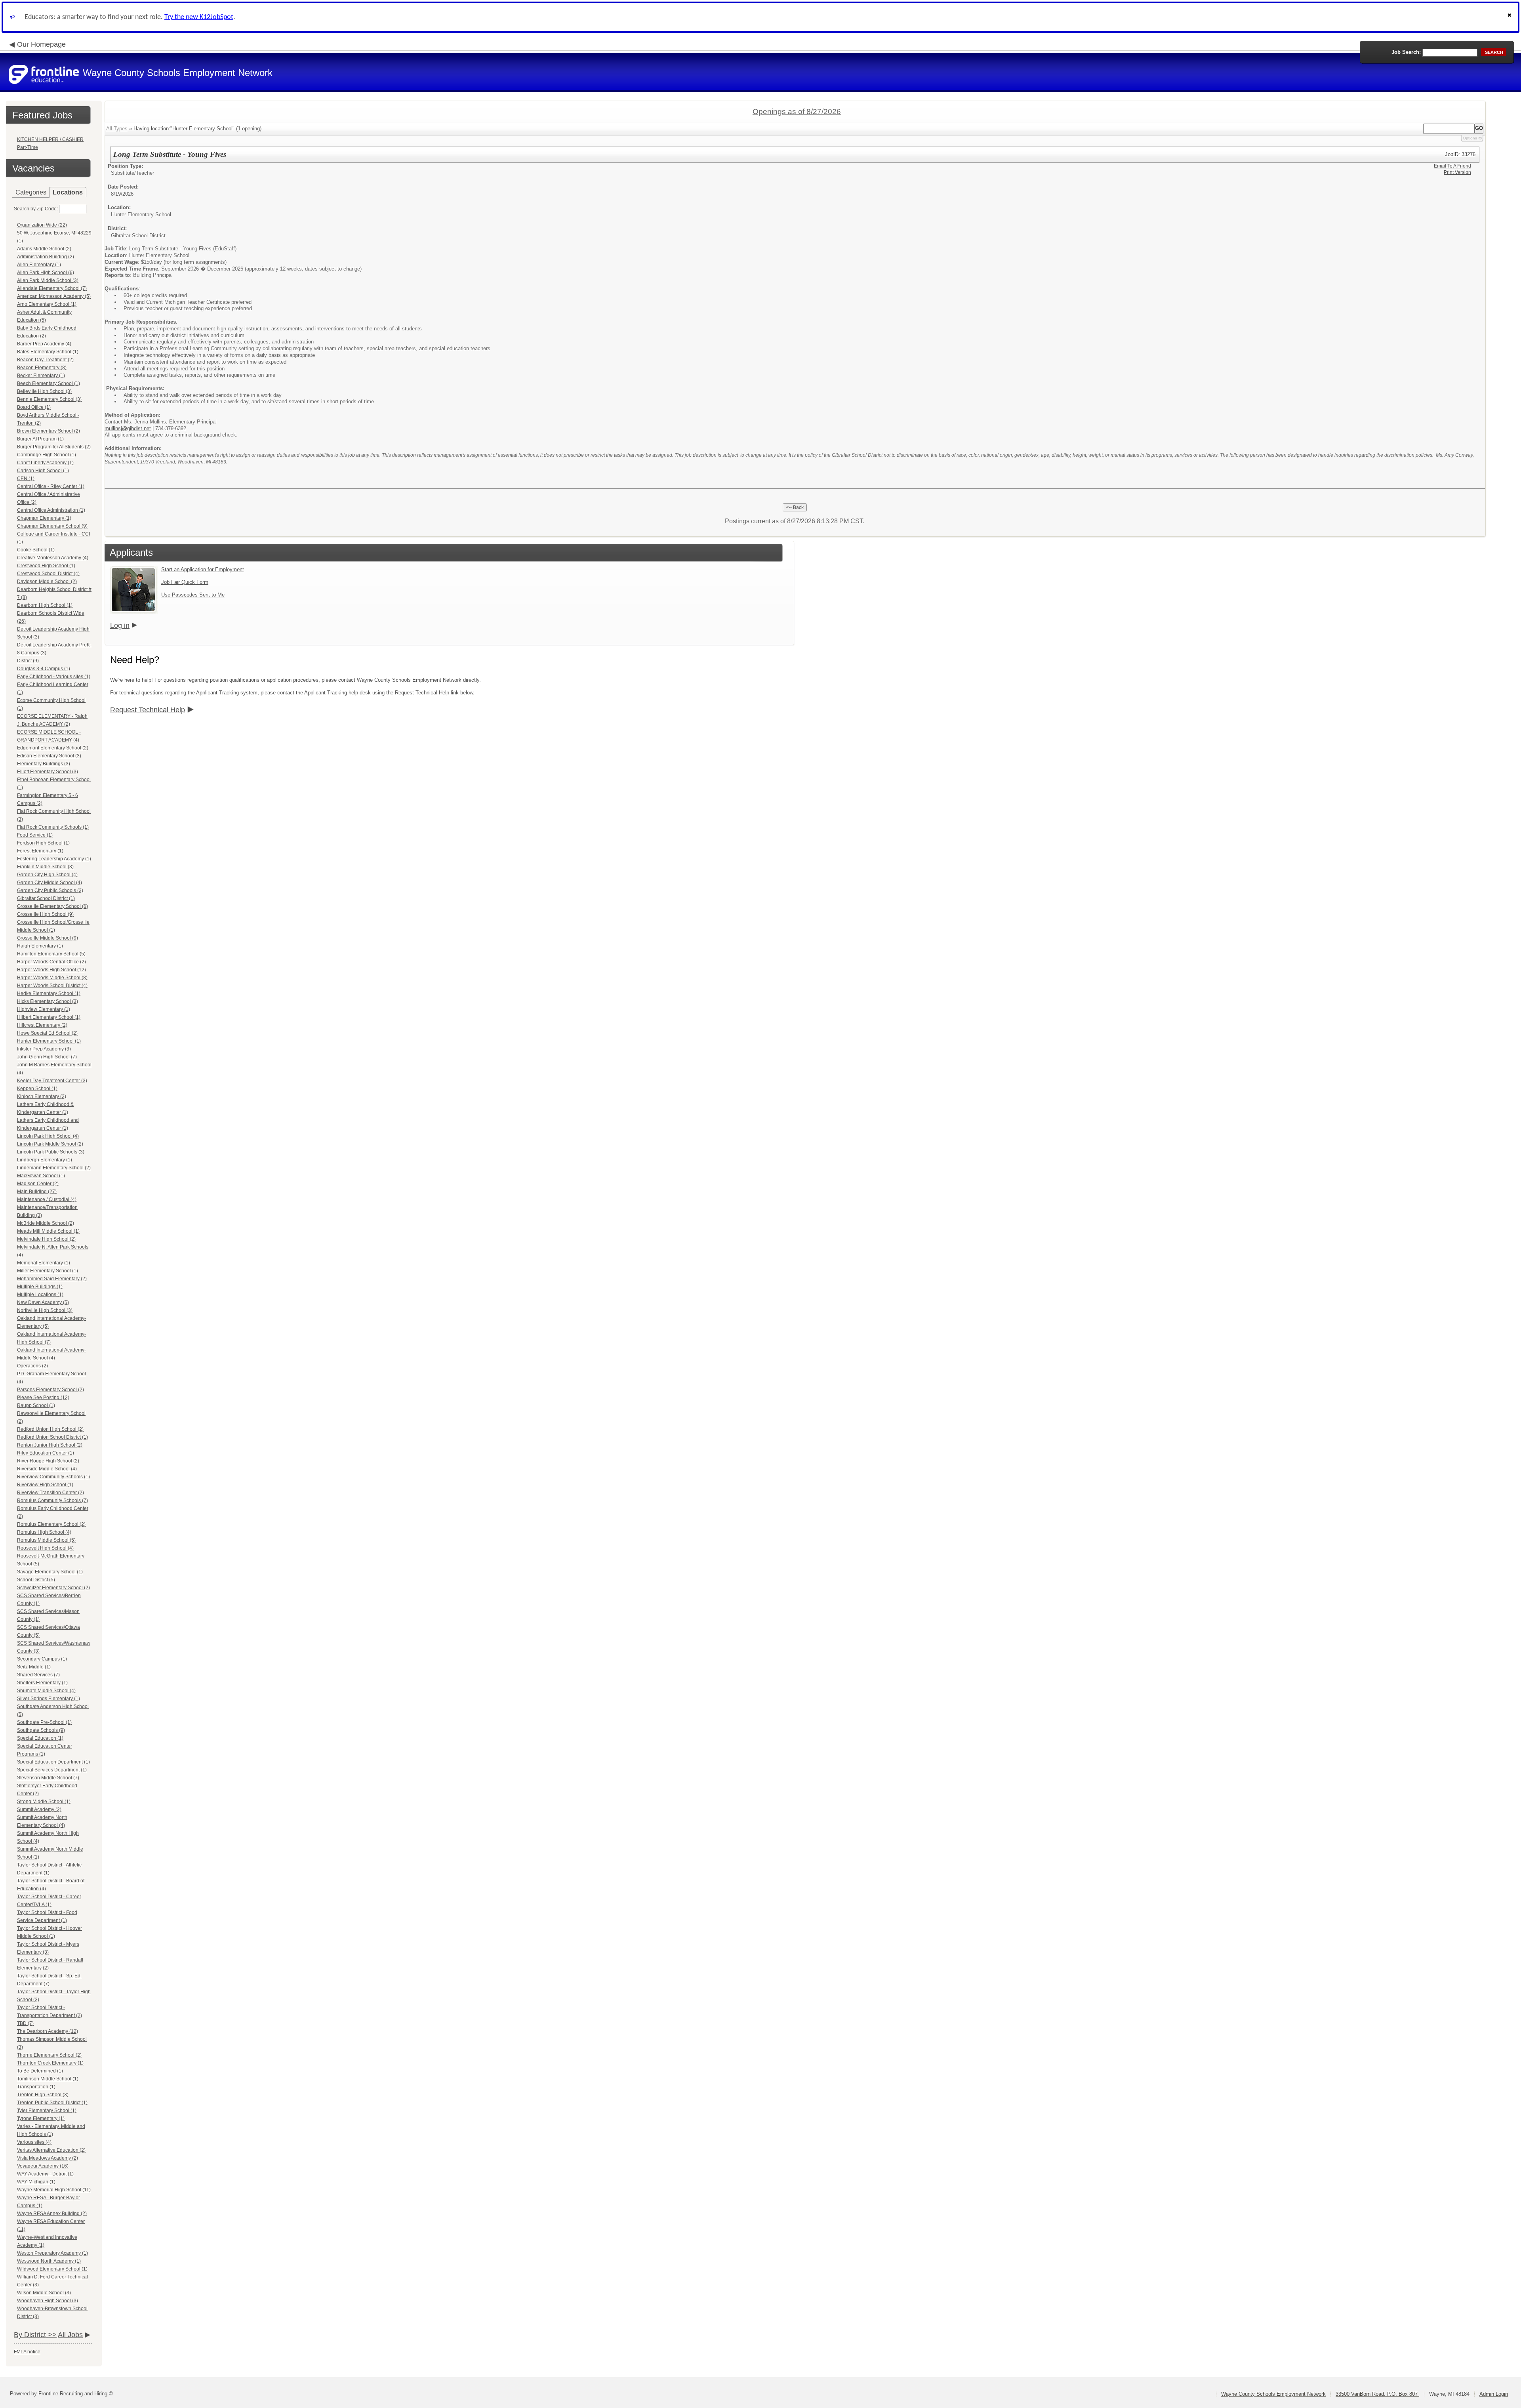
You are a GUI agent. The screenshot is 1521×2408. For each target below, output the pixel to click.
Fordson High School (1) (43, 843)
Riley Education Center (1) (46, 1453)
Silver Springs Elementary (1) (49, 1699)
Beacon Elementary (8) (42, 368)
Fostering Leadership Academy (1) (54, 859)
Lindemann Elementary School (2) (54, 1168)
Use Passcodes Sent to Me (193, 595)
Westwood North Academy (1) (49, 2261)
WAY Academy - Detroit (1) (45, 2174)
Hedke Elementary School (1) (49, 993)
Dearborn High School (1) (45, 605)
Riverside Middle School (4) (47, 1469)
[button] (1510, 17)
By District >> (35, 2335)
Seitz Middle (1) (34, 1667)
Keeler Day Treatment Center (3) (52, 1081)
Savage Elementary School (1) (50, 1572)
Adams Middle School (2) (44, 249)
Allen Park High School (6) (46, 273)
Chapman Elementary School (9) (52, 526)
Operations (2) (32, 1366)
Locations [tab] (68, 192)
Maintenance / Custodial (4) (47, 1199)
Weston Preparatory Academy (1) (52, 2253)
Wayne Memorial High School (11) (54, 2190)
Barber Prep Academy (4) (44, 344)
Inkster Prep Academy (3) (44, 1049)
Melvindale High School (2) (46, 1239)
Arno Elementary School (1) (47, 304)
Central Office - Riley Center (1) (51, 486)
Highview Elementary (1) (44, 1009)
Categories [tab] (31, 192)
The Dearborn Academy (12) (48, 2031)
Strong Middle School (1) (44, 1802)
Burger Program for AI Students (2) (54, 447)
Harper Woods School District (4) (52, 986)
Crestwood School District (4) (48, 574)
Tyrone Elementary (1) (41, 2118)
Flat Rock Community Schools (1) (53, 827)
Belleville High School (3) (44, 391)
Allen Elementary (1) (39, 265)
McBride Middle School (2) (46, 1223)
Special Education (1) (40, 1738)
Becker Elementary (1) (41, 376)
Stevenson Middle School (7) (48, 1778)
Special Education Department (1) (53, 1762)
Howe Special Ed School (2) (47, 1033)
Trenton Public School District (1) (52, 2103)
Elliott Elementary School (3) (48, 772)
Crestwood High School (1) (46, 566)
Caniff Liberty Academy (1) (45, 463)
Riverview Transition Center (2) (51, 1493)
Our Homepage (41, 44)
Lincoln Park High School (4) (48, 1136)
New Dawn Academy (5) (43, 1302)
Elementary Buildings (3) (44, 764)
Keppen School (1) (37, 1089)
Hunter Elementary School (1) (49, 1041)
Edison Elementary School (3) (49, 756)
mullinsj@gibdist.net (128, 428)
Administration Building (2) (46, 257)
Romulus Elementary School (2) (51, 1524)
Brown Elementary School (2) (49, 431)
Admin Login (1494, 2394)
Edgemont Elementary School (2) (53, 748)
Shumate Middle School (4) (46, 1691)
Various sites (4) (34, 2142)
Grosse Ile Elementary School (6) (52, 906)
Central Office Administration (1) (51, 510)
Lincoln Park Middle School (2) (50, 1144)
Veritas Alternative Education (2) (51, 2150)
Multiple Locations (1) (40, 1295)
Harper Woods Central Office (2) (51, 962)
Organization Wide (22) (42, 225)
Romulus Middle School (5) (46, 1540)
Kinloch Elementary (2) (42, 1096)
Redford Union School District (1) (52, 1437)
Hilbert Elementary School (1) (49, 1017)
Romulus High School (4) (44, 1532)
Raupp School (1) (36, 1405)
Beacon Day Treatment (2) (45, 360)
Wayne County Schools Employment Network (1273, 2394)
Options (1470, 138)
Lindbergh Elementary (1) (45, 1160)
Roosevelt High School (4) (45, 1548)
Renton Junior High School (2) (50, 1445)
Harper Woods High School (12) (51, 970)
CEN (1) (26, 479)
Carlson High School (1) (43, 471)
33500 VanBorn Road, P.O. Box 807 (1377, 2394)
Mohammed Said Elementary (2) (52, 1279)
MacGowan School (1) (41, 1176)
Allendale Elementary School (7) (52, 288)
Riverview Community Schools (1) (53, 1477)
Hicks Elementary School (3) (48, 1001)
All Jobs (70, 2335)
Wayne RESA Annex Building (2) (52, 2214)
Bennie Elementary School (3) (49, 399)
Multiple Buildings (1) (40, 1287)
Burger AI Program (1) (40, 439)
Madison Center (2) (38, 1184)
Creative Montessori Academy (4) (53, 558)
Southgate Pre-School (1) (44, 1722)
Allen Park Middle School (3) (48, 280)
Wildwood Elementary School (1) (52, 2269)
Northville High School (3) (45, 1310)
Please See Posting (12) (43, 1398)
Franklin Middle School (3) (45, 867)
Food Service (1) (35, 835)
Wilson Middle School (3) (44, 2293)
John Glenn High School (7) (47, 1057)
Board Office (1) (34, 407)
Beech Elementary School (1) (49, 383)
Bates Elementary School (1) (48, 352)
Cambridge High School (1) (47, 455)
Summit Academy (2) (39, 1809)
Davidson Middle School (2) (47, 582)
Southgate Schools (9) (41, 1730)
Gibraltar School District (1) (46, 898)
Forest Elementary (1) (40, 851)
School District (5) (36, 1580)
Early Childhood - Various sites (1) (54, 677)
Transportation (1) (36, 2087)
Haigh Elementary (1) (40, 946)
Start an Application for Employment (203, 569)
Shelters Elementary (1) (42, 1683)
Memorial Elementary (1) (44, 1263)
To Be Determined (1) (40, 2071)
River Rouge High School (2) (48, 1461)
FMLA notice (27, 2352)
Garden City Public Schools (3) (50, 890)
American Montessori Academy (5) (54, 296)
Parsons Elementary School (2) (51, 1390)
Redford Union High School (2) (50, 1429)
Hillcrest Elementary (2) (42, 1025)
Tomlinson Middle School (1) (48, 2079)
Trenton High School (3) (43, 2095)
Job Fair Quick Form (185, 582)
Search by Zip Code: (36, 209)
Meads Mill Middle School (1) (48, 1231)
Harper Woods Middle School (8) (52, 978)
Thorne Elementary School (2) (49, 2055)
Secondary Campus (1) (42, 1659)
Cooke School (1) (36, 550)
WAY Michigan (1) (36, 2182)
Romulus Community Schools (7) (52, 1500)
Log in (120, 625)
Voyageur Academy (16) (43, 2166)
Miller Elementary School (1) (48, 1271)
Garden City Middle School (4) (50, 883)
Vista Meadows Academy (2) (48, 2158)
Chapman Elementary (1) (44, 518)
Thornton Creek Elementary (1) (50, 2063)
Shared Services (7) (38, 1675)
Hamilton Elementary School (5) (51, 954)
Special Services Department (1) (52, 1770)
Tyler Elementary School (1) (47, 2111)
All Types (117, 129)
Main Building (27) (37, 1192)
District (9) (28, 661)
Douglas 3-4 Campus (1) (44, 669)
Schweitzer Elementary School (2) (53, 1588)
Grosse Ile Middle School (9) (48, 938)
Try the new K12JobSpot (199, 17)
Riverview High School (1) (45, 1485)
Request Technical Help (148, 710)
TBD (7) (25, 2023)
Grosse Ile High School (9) (45, 914)
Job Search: (1406, 52)
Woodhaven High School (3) (48, 2301)
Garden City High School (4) (47, 875)
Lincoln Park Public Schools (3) (51, 1152)
